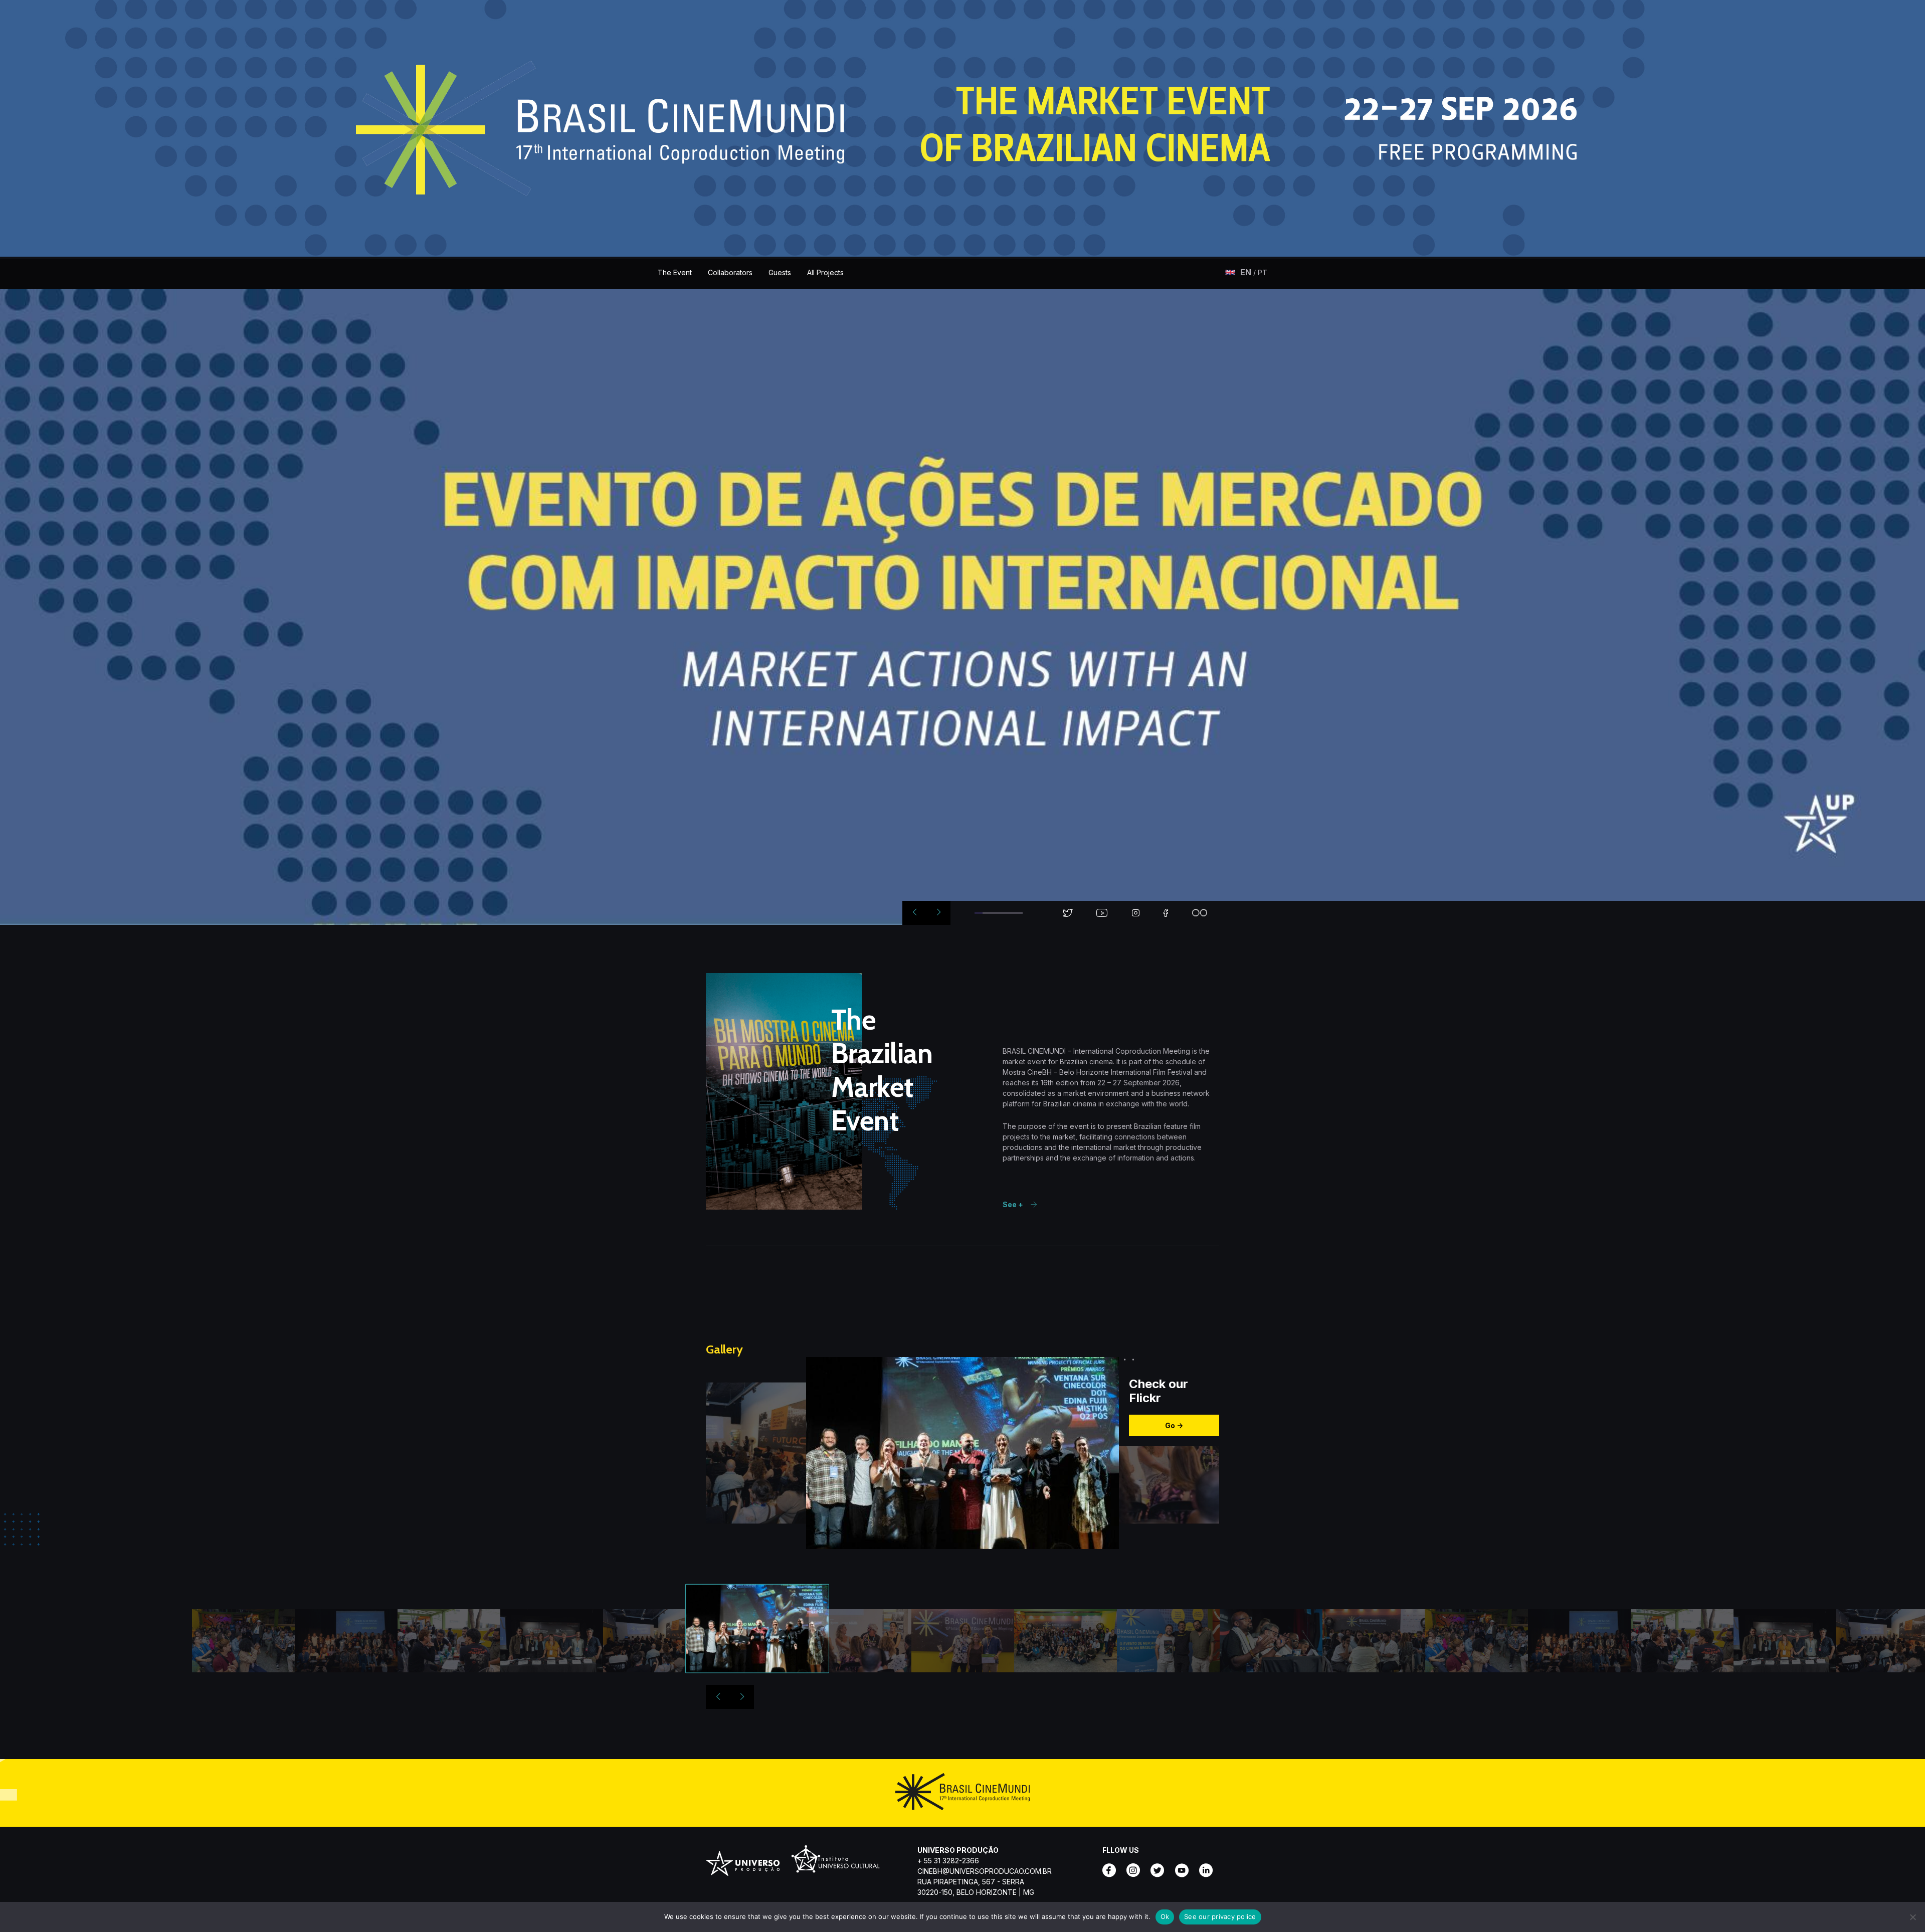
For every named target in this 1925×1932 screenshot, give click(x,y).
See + (1014, 1204)
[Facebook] (1112, 1870)
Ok (1165, 1916)
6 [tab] (1019, 913)
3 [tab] (995, 913)
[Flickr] (1209, 1870)
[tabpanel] (963, 607)
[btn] (1246, 272)
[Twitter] (1161, 1870)
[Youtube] (1185, 1870)
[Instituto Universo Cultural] (836, 1866)
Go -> (1174, 1425)
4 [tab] (1003, 913)
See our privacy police (1220, 1916)
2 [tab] (987, 913)
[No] (1912, 1917)
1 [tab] (979, 913)
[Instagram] (1136, 1870)
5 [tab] (1011, 913)
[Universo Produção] (742, 1866)
